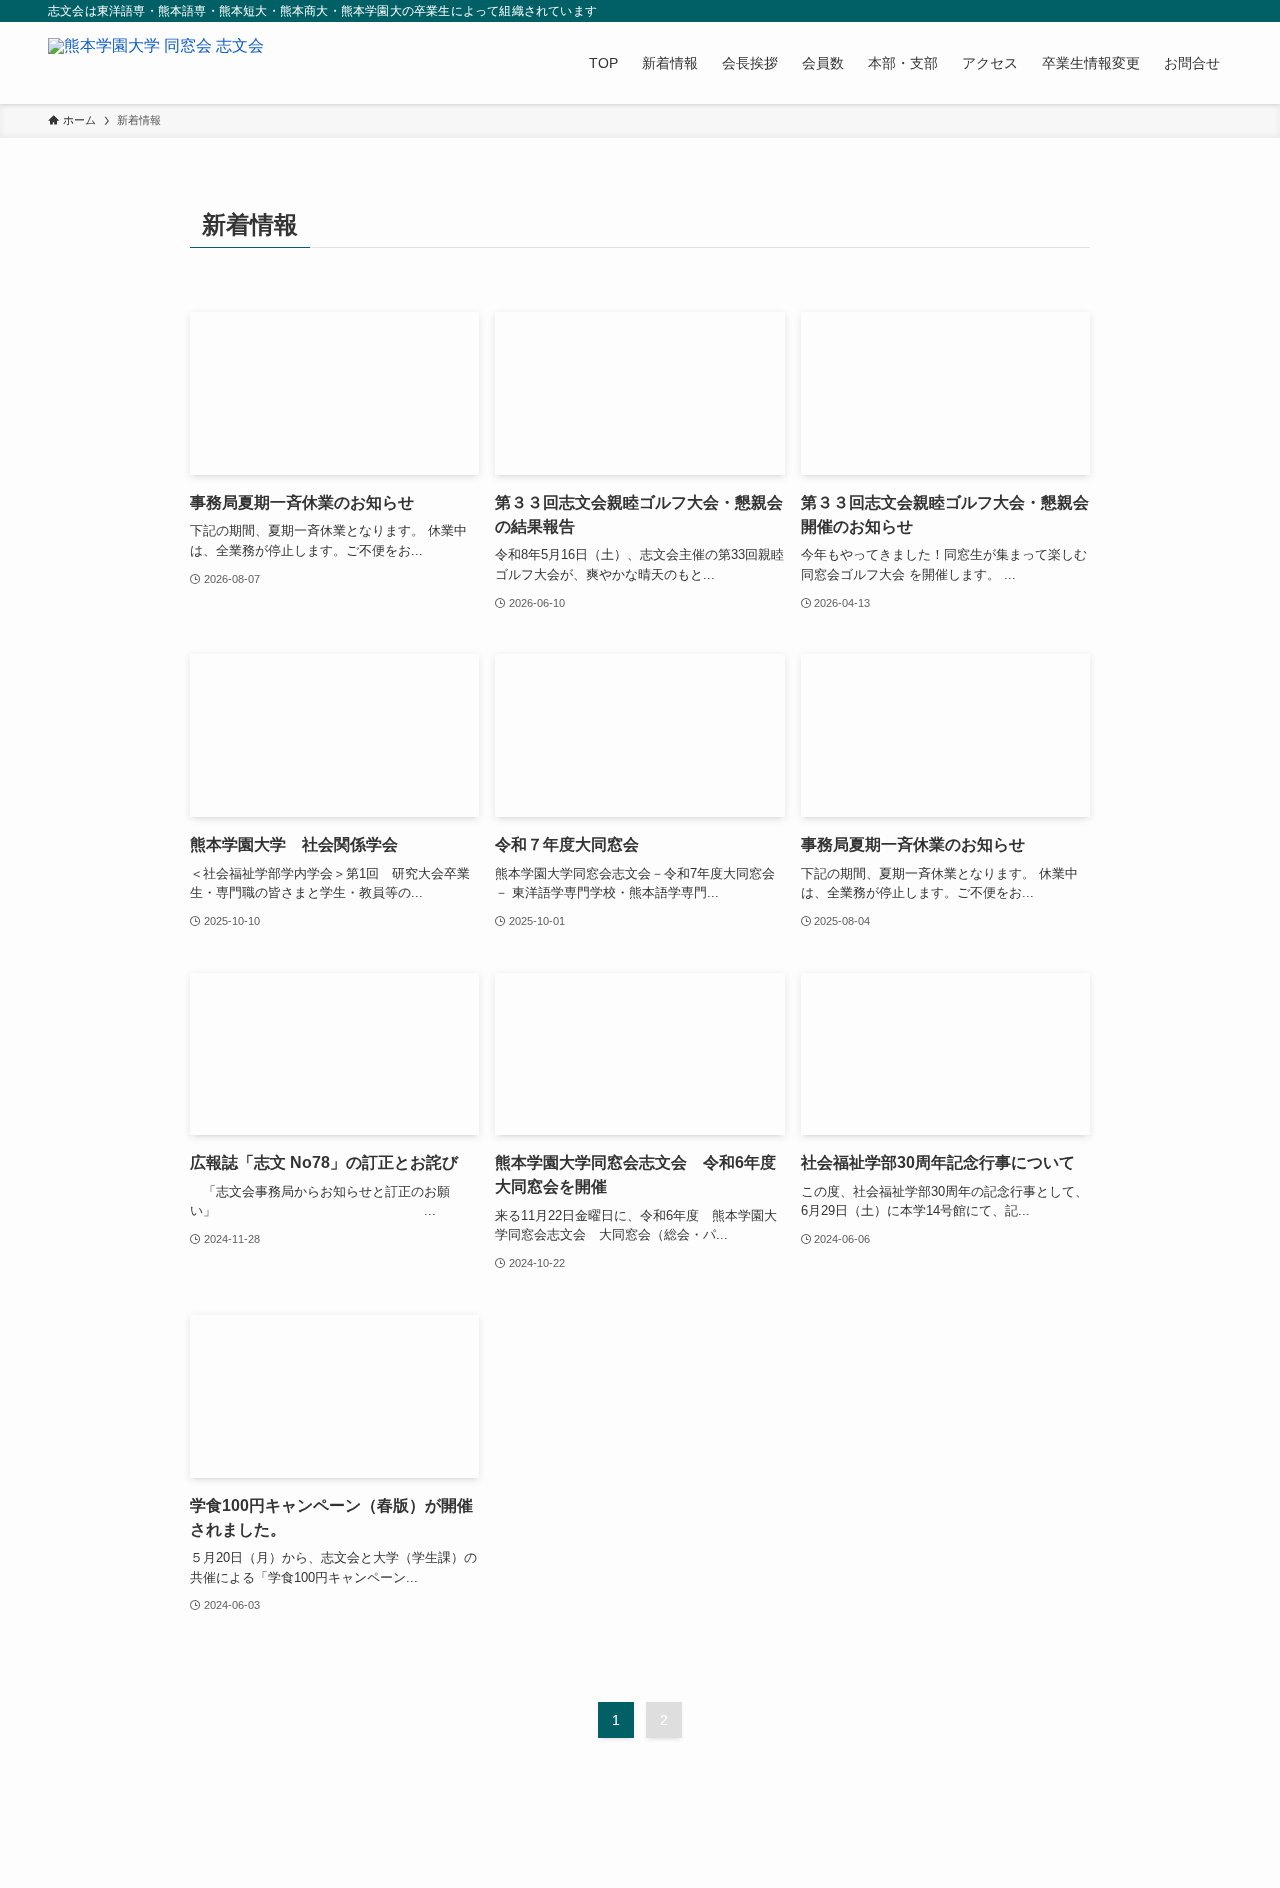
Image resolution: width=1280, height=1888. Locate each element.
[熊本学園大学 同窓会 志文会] (156, 63)
